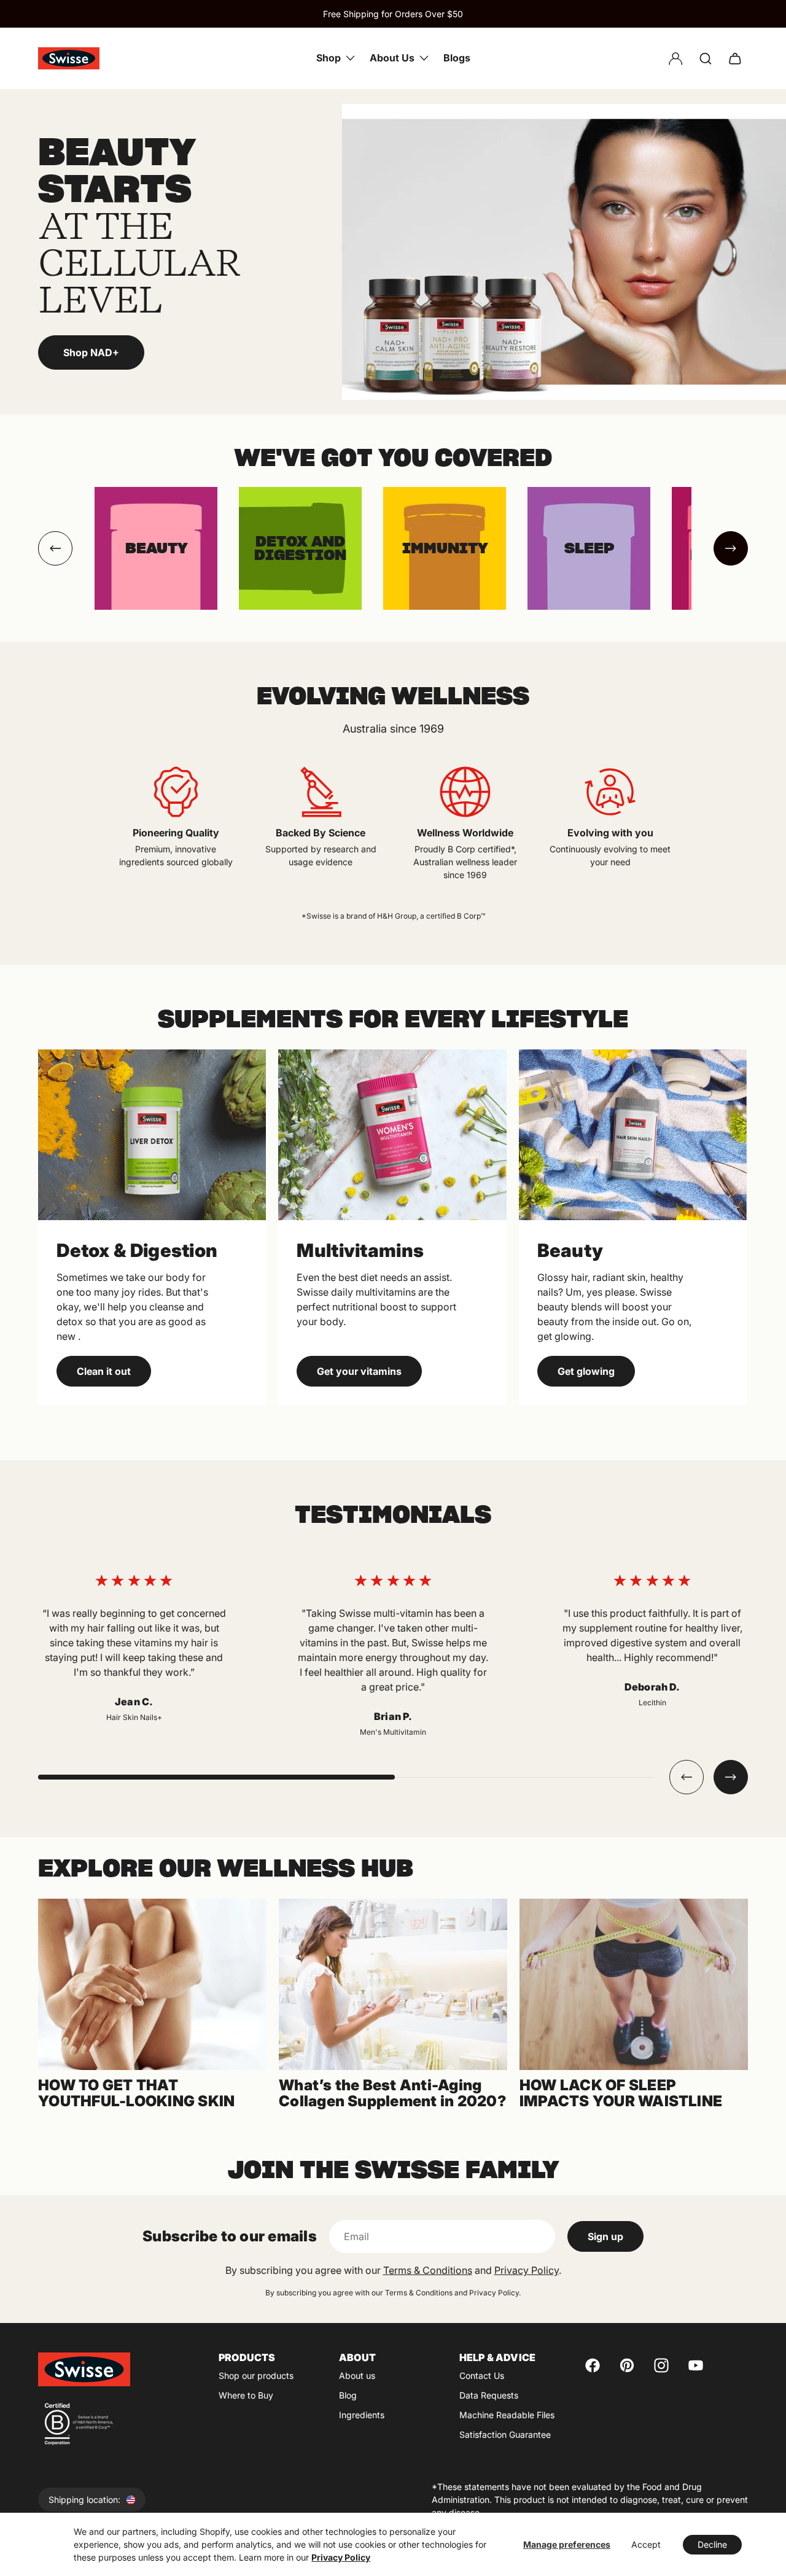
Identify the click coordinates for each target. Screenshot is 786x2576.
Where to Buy (246, 2395)
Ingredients (362, 2415)
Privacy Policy (341, 2557)
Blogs (457, 58)
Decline (712, 2544)
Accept (646, 2544)
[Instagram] (661, 2365)
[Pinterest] (627, 2365)
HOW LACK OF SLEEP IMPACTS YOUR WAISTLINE (621, 2093)
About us (357, 2376)
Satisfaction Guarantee (505, 2434)
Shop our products (256, 2376)
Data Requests (489, 2395)
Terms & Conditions (428, 2270)
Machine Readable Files (507, 2415)
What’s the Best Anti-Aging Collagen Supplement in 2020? (392, 2093)
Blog (348, 2395)
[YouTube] (696, 2365)
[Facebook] (593, 2365)
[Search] (706, 58)
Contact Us (482, 2376)
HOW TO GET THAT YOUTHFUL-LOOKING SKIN (136, 2093)
